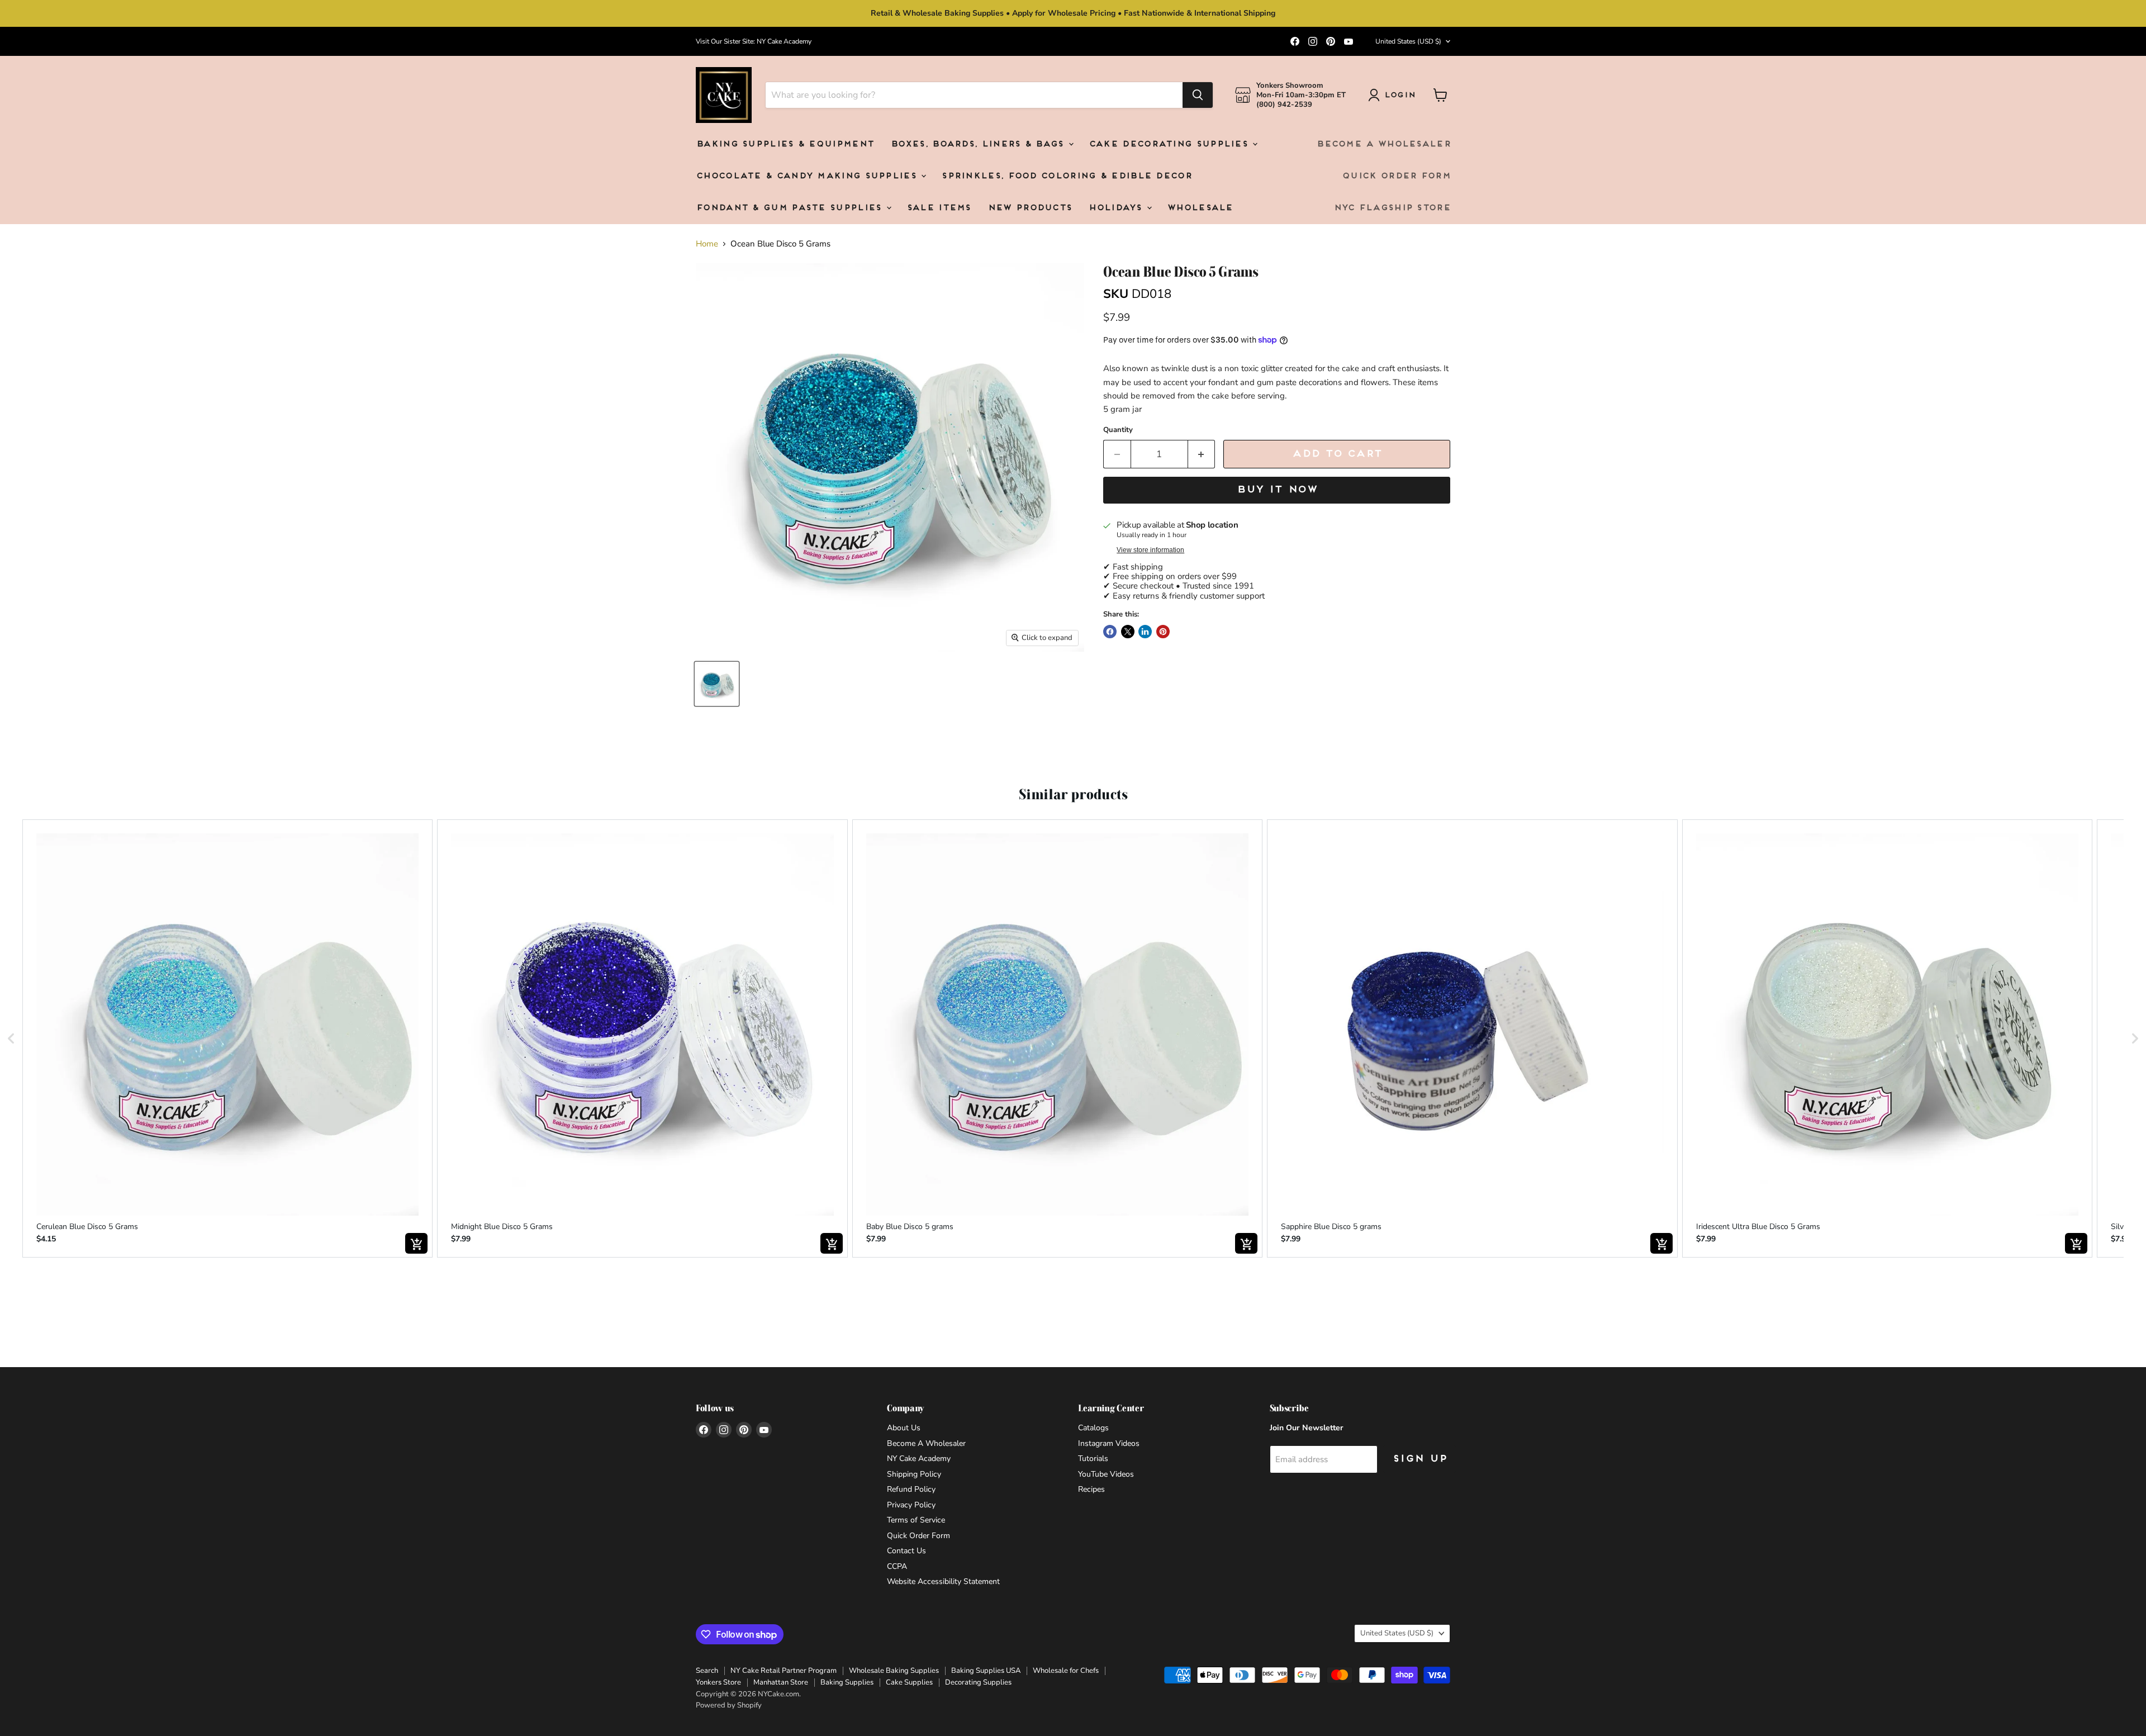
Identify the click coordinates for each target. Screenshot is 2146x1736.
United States (1408, 41)
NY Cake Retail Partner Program (784, 1671)
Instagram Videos (1109, 1443)
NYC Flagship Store (1392, 208)
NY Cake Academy (919, 1458)
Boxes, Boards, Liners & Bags (979, 144)
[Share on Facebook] (1110, 632)
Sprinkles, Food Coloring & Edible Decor (1066, 176)
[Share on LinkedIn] (1145, 632)
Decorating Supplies (978, 1682)
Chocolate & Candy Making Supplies (808, 176)
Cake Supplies (909, 1682)
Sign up (1419, 1459)
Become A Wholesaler (1383, 144)
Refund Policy (911, 1489)
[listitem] (227, 1039)
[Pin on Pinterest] (1163, 632)
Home (707, 244)
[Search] (1198, 95)
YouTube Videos (1106, 1474)
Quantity (1118, 430)
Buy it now (1277, 490)
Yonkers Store (718, 1682)
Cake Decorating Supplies (1170, 144)
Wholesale (1200, 208)
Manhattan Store (781, 1682)
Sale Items (939, 208)
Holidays (1117, 208)
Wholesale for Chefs (1066, 1671)
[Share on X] (1128, 632)
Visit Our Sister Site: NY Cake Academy (754, 41)
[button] (11, 1039)
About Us (904, 1428)
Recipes (1091, 1489)
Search (707, 1671)
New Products (1030, 208)
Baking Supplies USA (986, 1671)
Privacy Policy (911, 1505)
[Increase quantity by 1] (1202, 454)
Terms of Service (916, 1520)
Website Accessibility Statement (943, 1581)
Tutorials (1093, 1458)
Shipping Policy (914, 1474)
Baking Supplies (847, 1682)
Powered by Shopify (729, 1705)
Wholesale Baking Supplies (894, 1671)
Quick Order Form (1396, 176)
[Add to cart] (416, 1243)
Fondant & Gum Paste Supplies (790, 208)
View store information (1150, 550)
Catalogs (1093, 1428)
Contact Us (906, 1551)
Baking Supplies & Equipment (785, 144)
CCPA (897, 1566)
